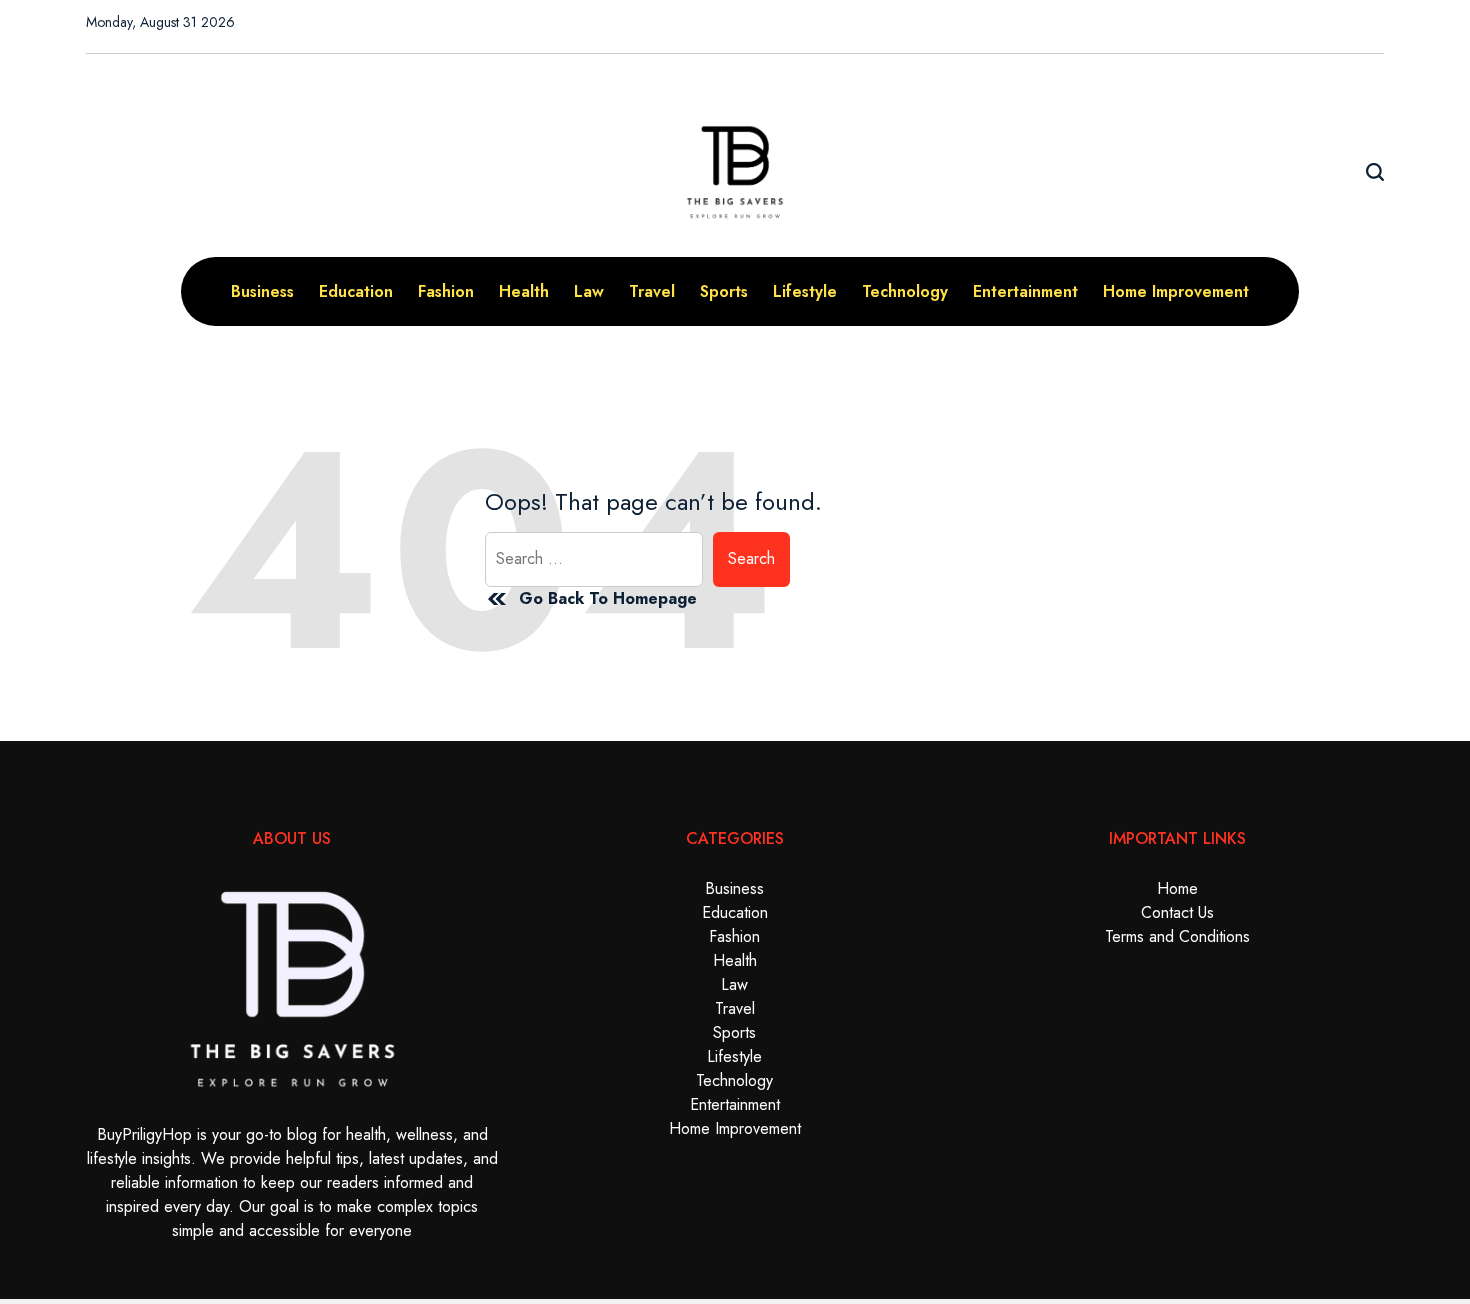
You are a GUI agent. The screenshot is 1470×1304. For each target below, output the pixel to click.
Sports (724, 291)
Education (356, 291)
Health (524, 291)
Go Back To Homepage (608, 598)
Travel (652, 291)
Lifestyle (805, 291)
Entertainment (1025, 291)
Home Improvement (1176, 291)
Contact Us (1177, 912)
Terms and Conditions (1177, 936)
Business (262, 291)
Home (1177, 888)
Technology (905, 291)
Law (589, 291)
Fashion (446, 291)
